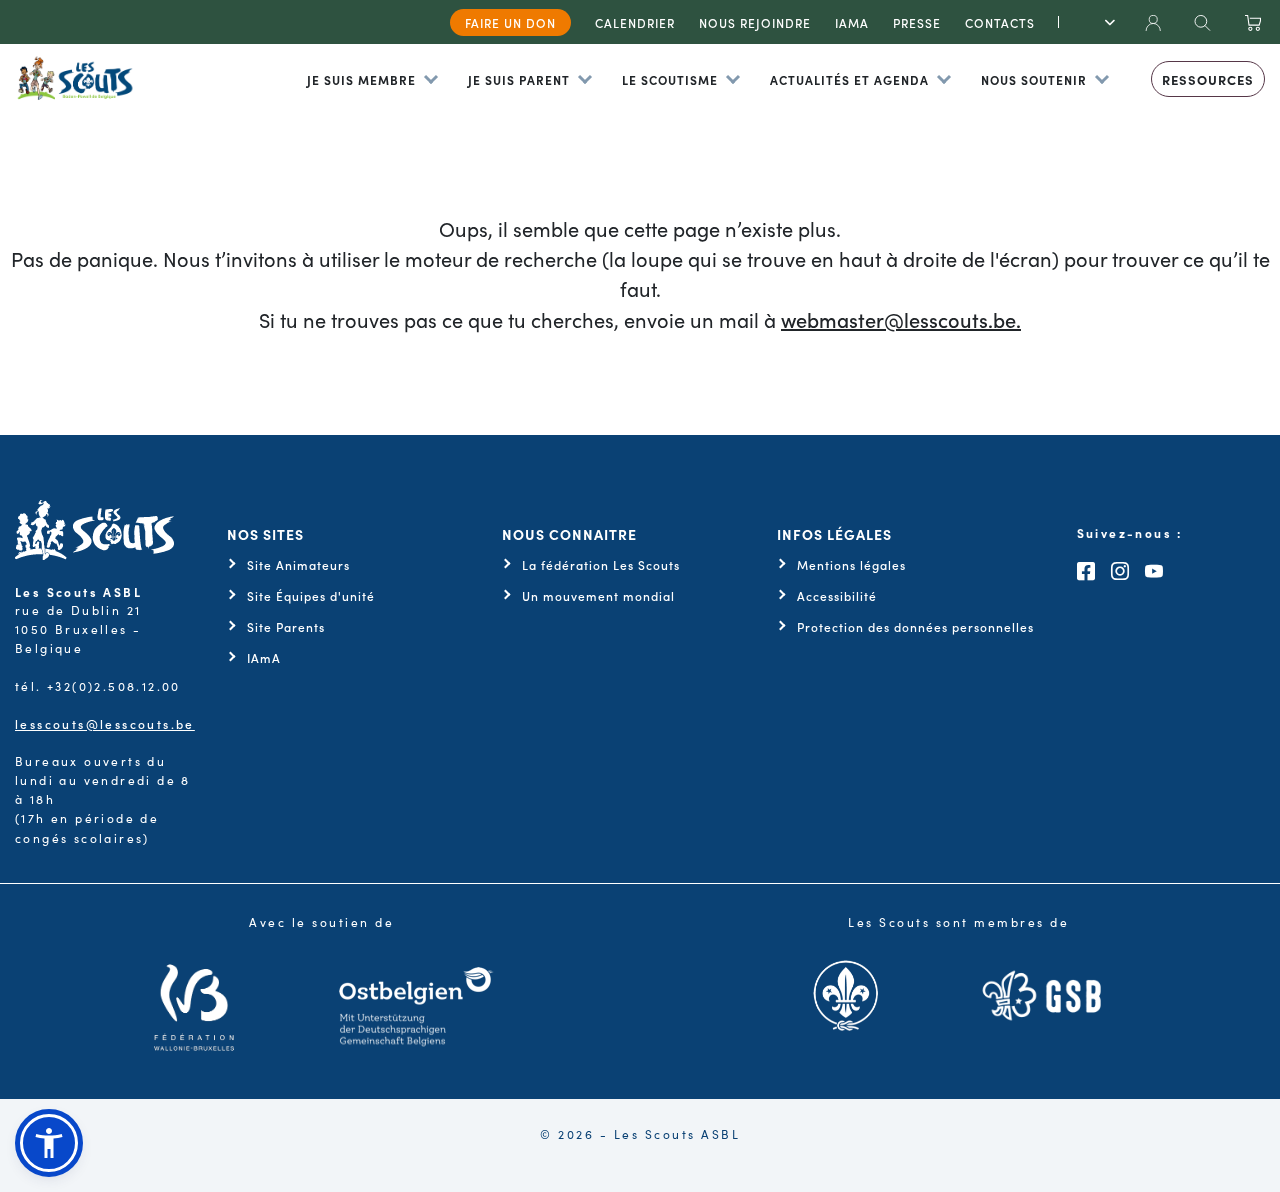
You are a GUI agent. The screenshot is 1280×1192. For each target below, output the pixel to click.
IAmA (264, 658)
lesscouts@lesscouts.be (105, 723)
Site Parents (286, 627)
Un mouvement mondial (598, 596)
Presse (917, 22)
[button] (49, 1143)
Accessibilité (837, 596)
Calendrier (635, 22)
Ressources (1208, 79)
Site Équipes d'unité (311, 596)
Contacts (1000, 22)
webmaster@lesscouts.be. (901, 319)
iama (852, 22)
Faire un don (510, 22)
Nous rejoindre (755, 22)
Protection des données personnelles (915, 627)
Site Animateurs (298, 565)
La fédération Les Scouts (601, 565)
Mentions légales (851, 565)
